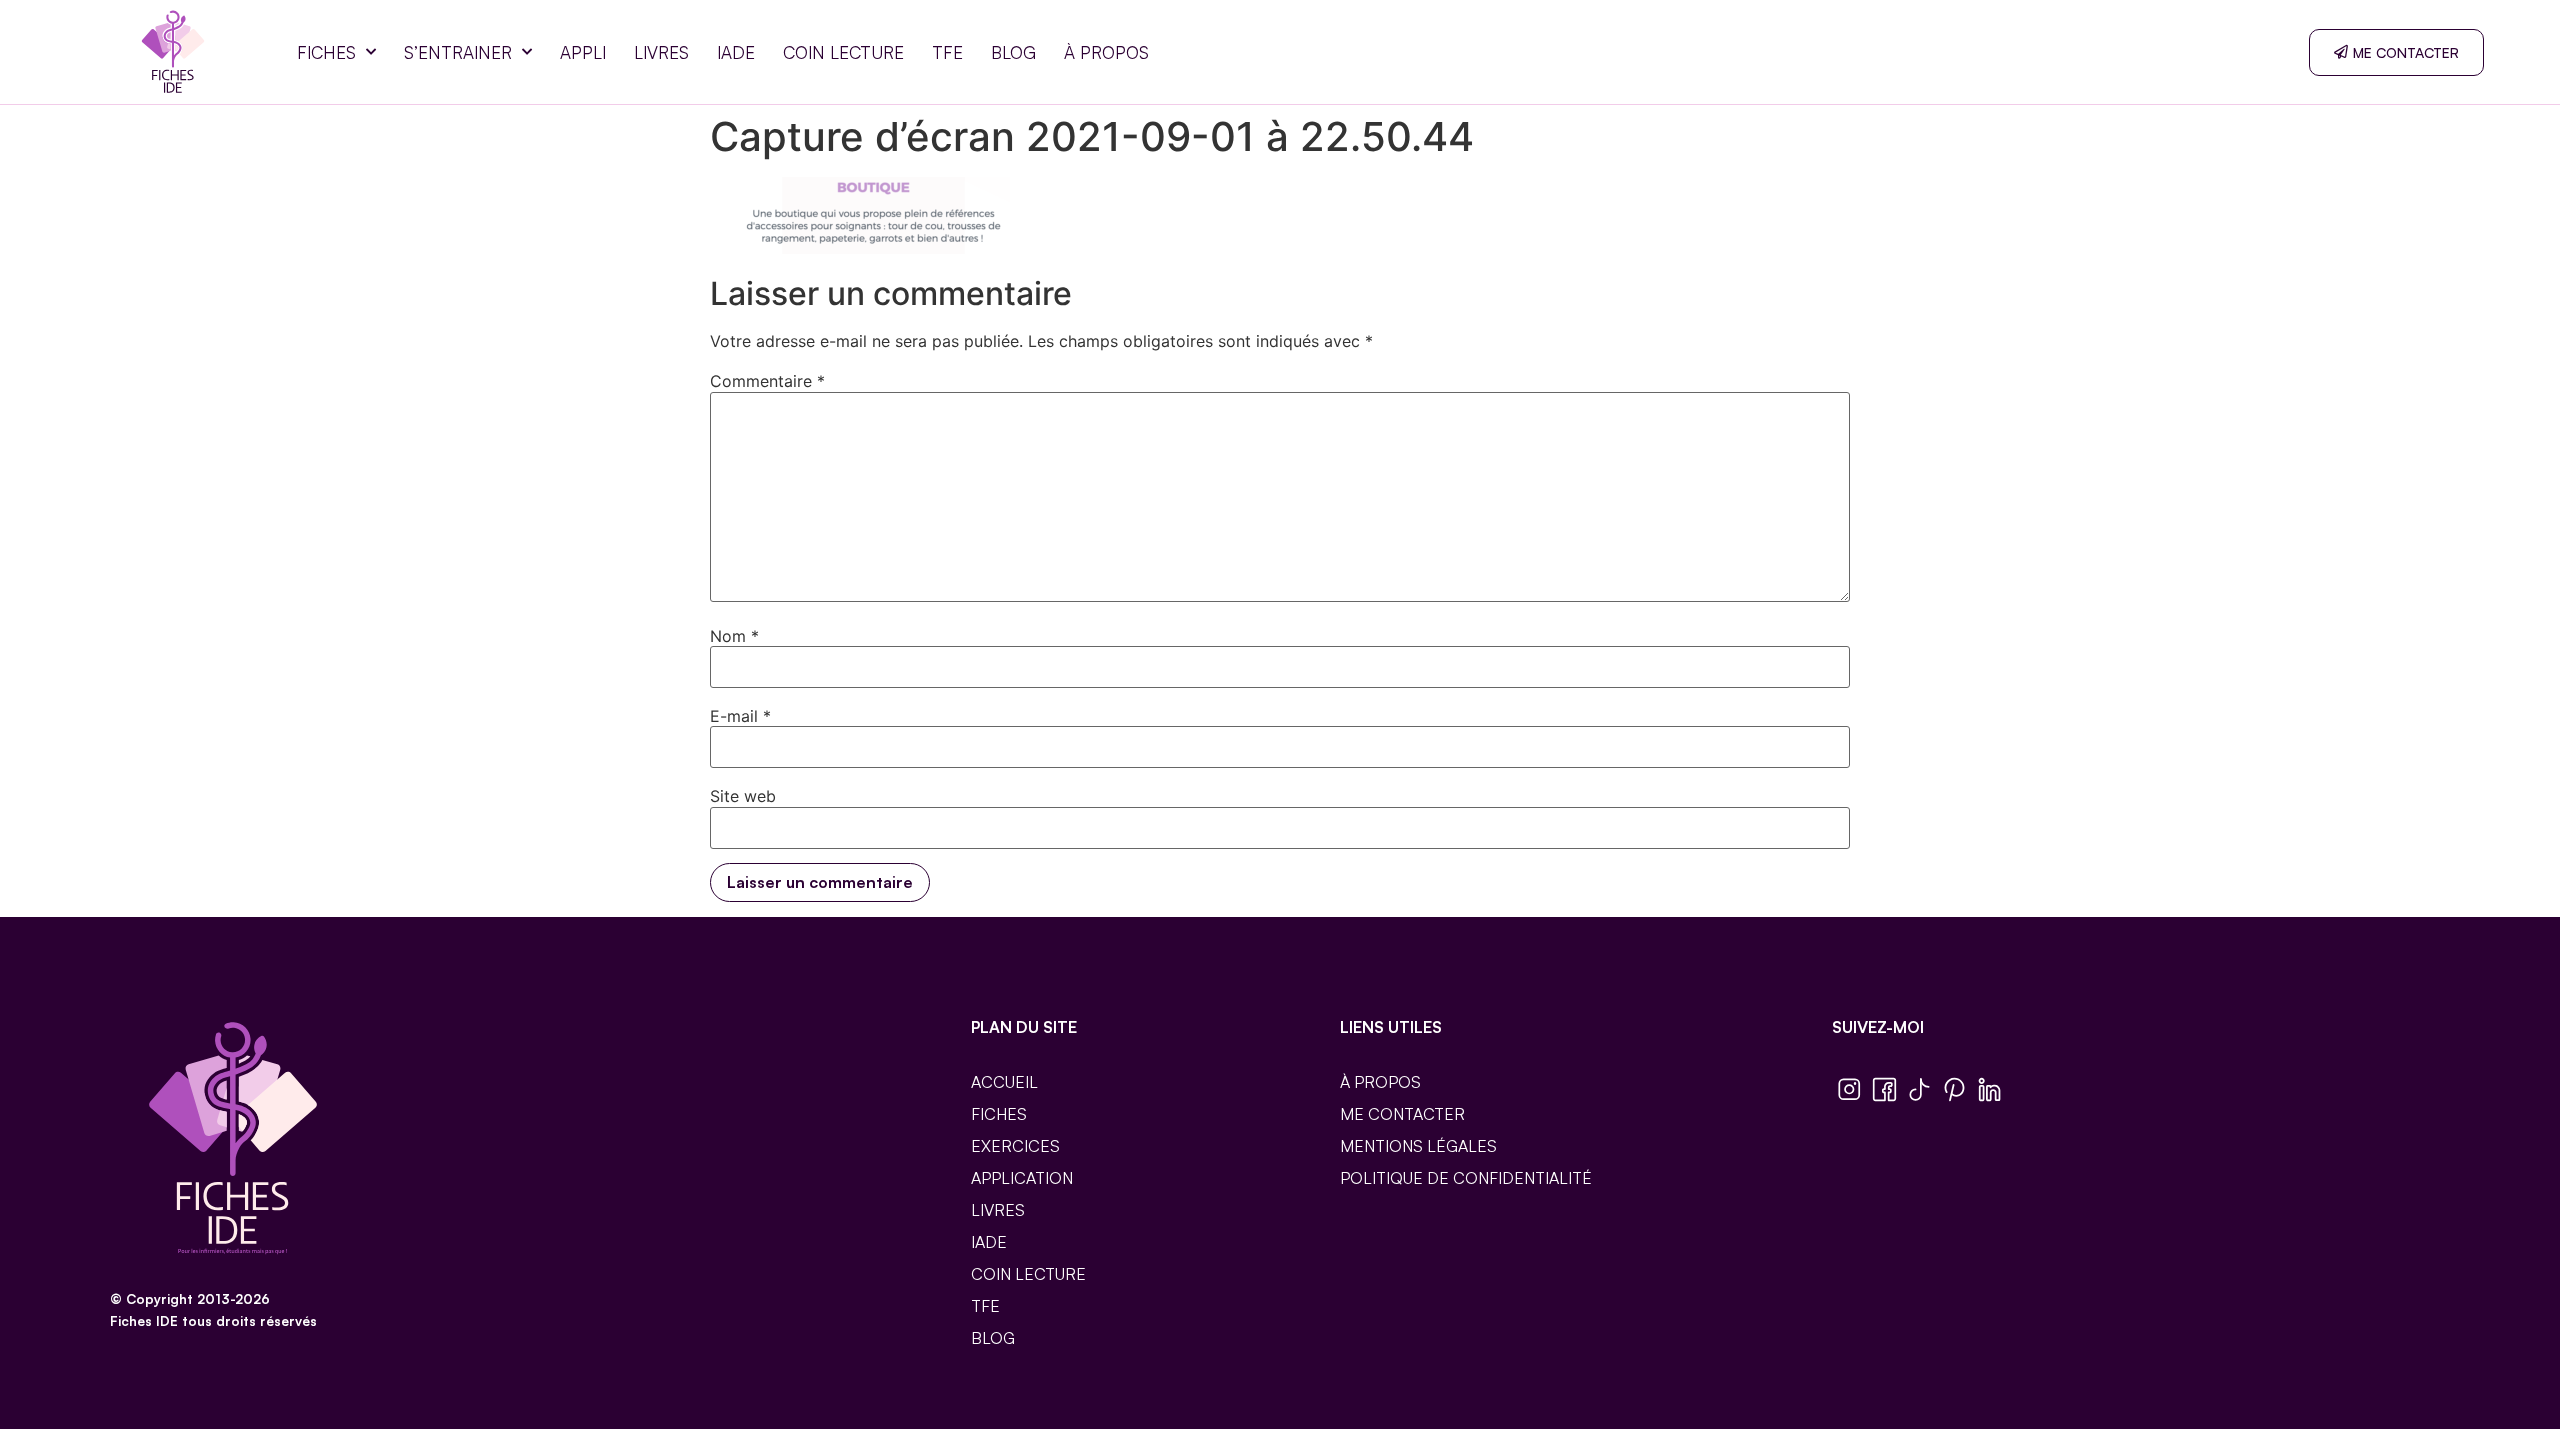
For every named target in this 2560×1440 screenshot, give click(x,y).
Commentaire (767, 381)
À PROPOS (1106, 52)
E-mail (740, 716)
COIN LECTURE (843, 52)
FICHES (326, 52)
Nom (734, 636)
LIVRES (661, 52)
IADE (736, 52)
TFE (947, 52)
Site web (743, 796)
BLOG (1013, 52)
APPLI (583, 52)
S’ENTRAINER (458, 52)
